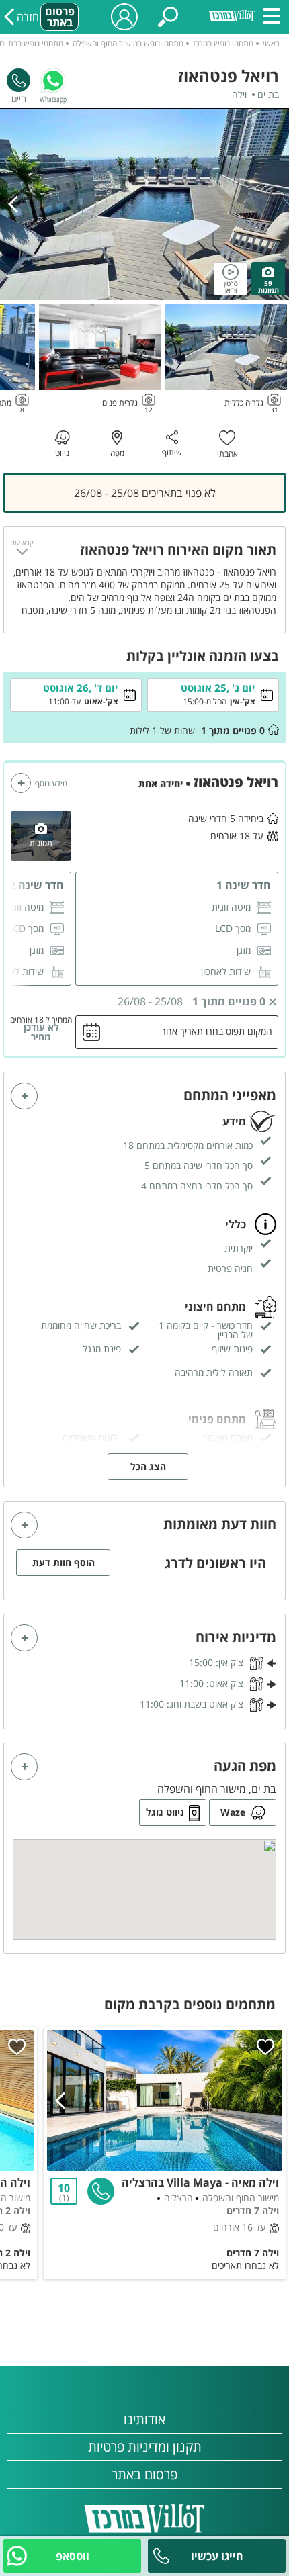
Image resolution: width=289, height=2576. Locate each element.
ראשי (271, 43)
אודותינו (144, 2419)
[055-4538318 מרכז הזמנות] (18, 80)
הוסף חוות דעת (64, 1562)
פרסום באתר (60, 17)
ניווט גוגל (165, 1812)
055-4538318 (18, 80)
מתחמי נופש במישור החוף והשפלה (128, 43)
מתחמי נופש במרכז (223, 43)
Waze (233, 1812)
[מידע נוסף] (21, 783)
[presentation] (17, 204)
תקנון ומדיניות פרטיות (145, 2447)
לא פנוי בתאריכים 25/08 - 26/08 (145, 493)
